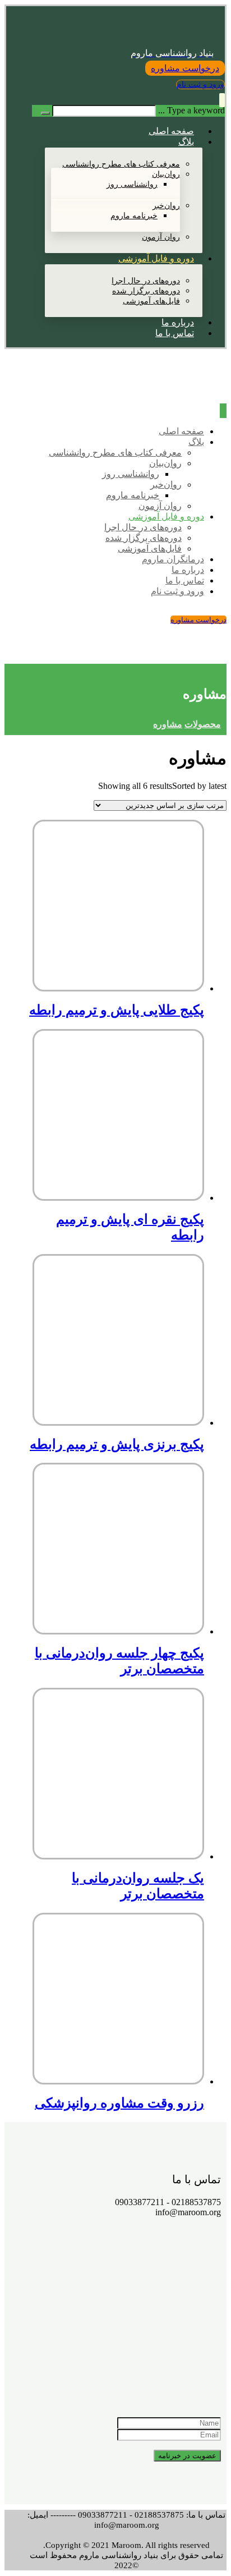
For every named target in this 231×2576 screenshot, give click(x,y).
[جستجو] (45, 113)
